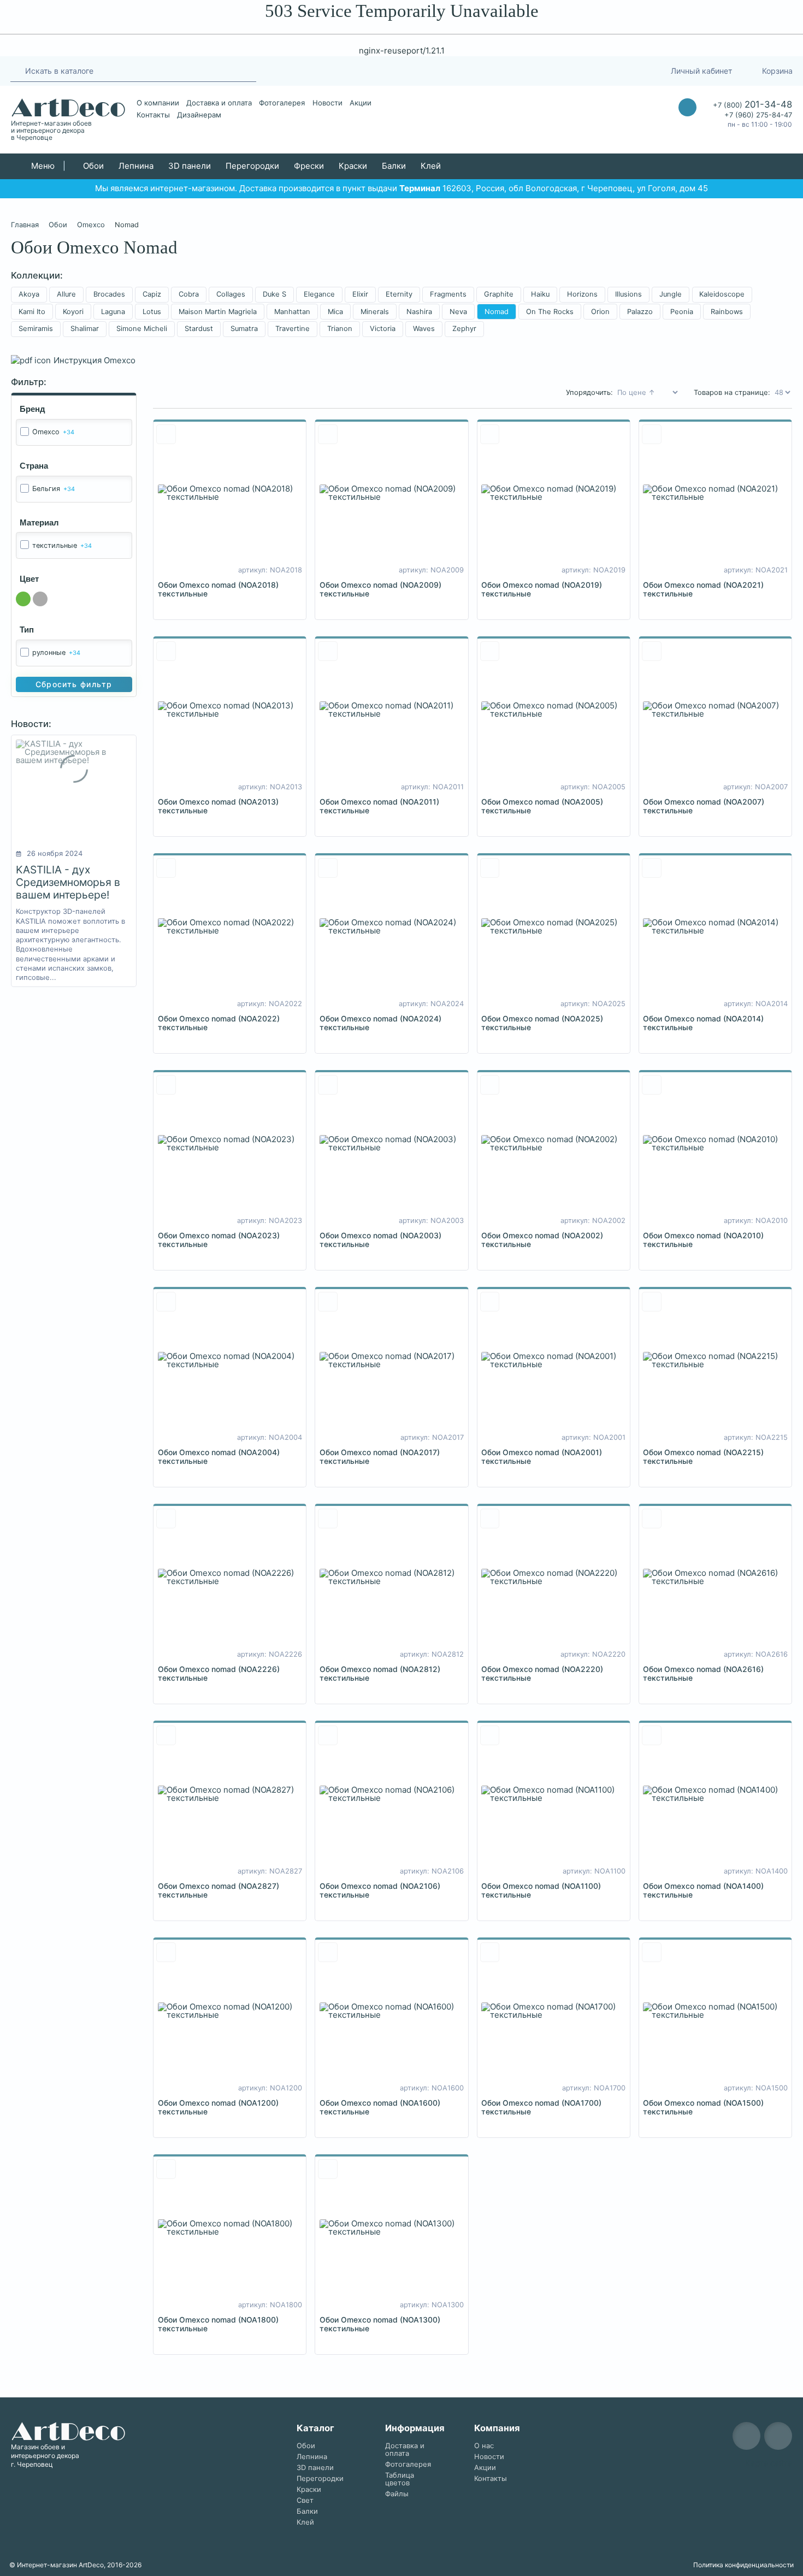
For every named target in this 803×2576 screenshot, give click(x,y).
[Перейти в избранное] (611, 71)
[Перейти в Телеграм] (563, 71)
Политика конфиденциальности (743, 2565)
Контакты (153, 115)
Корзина (777, 71)
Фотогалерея (282, 103)
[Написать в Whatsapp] (687, 129)
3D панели (190, 166)
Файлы (397, 2494)
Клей (431, 166)
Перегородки (252, 166)
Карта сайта (769, 2463)
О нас (484, 2446)
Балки (394, 166)
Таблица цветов (400, 2479)
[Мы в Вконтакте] (778, 2436)
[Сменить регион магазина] (636, 71)
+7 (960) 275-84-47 (758, 115)
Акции (361, 103)
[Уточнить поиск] (16, 70)
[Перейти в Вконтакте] (584, 71)
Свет (305, 2500)
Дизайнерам (199, 115)
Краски (353, 166)
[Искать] (245, 71)
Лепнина (136, 166)
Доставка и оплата (219, 103)
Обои (93, 166)
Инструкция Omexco (95, 360)
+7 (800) (752, 104)
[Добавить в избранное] (166, 434)
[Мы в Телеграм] (746, 2436)
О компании (158, 103)
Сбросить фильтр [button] (74, 684)
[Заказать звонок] (687, 107)
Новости (327, 103)
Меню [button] (42, 166)
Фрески (309, 166)
